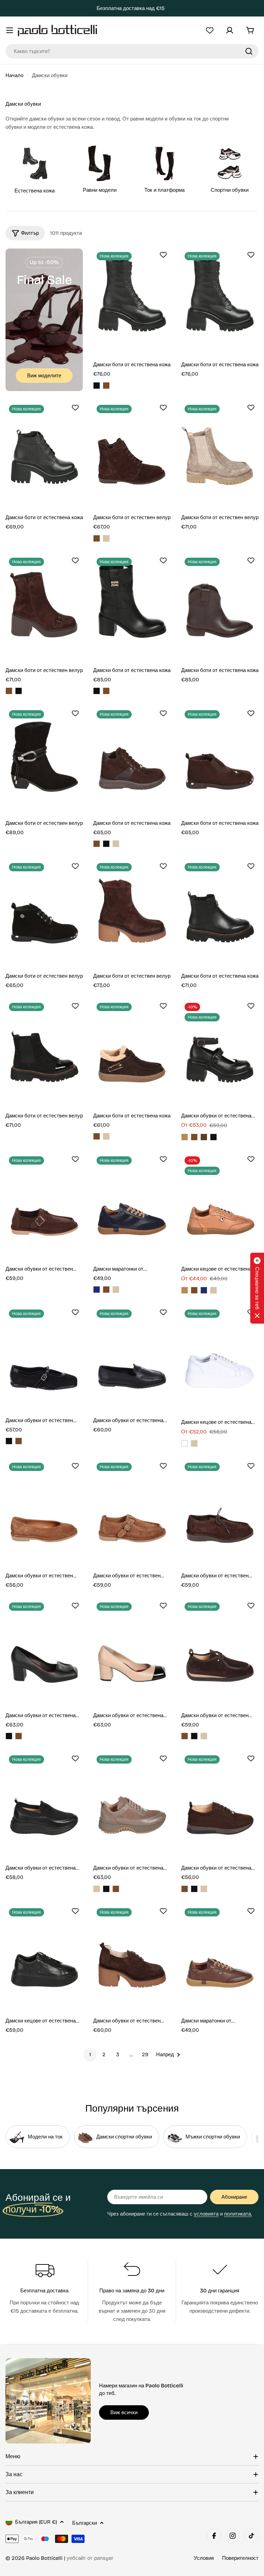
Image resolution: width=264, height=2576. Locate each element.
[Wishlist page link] (210, 30)
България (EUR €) (36, 2522)
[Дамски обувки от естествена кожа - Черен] (213, 1137)
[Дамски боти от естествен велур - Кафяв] (97, 538)
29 (145, 2054)
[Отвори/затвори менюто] (10, 30)
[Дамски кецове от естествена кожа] (220, 1205)
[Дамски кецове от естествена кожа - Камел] (185, 1290)
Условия (204, 2558)
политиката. (238, 2214)
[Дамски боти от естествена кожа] (132, 301)
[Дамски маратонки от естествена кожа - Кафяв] (106, 1290)
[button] (257, 1288)
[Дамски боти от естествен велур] (132, 454)
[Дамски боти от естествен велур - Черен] (19, 691)
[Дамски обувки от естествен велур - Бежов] (204, 1736)
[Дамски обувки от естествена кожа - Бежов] (97, 1889)
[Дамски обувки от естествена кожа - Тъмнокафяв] (204, 1137)
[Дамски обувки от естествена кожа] (220, 1052)
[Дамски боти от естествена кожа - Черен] (97, 386)
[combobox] (132, 51)
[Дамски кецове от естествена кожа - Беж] (213, 1290)
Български (85, 2523)
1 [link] (90, 2054)
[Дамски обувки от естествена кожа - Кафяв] (194, 1137)
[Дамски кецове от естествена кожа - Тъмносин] (204, 1290)
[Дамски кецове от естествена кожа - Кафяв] (194, 1290)
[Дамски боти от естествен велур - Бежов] (106, 538)
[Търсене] (249, 51)
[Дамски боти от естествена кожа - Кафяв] (106, 386)
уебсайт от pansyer (90, 2558)
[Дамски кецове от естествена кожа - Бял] (185, 1443)
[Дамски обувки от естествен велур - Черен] (9, 1441)
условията (206, 2214)
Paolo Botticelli (44, 2558)
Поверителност (240, 2558)
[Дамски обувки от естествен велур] (44, 1205)
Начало (14, 75)
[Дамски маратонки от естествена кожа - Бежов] (116, 1290)
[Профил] (230, 30)
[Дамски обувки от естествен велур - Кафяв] (19, 1441)
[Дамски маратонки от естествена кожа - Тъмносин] (97, 1290)
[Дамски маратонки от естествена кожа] (132, 1205)
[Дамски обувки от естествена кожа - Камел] (185, 1137)
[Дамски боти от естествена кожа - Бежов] (116, 844)
